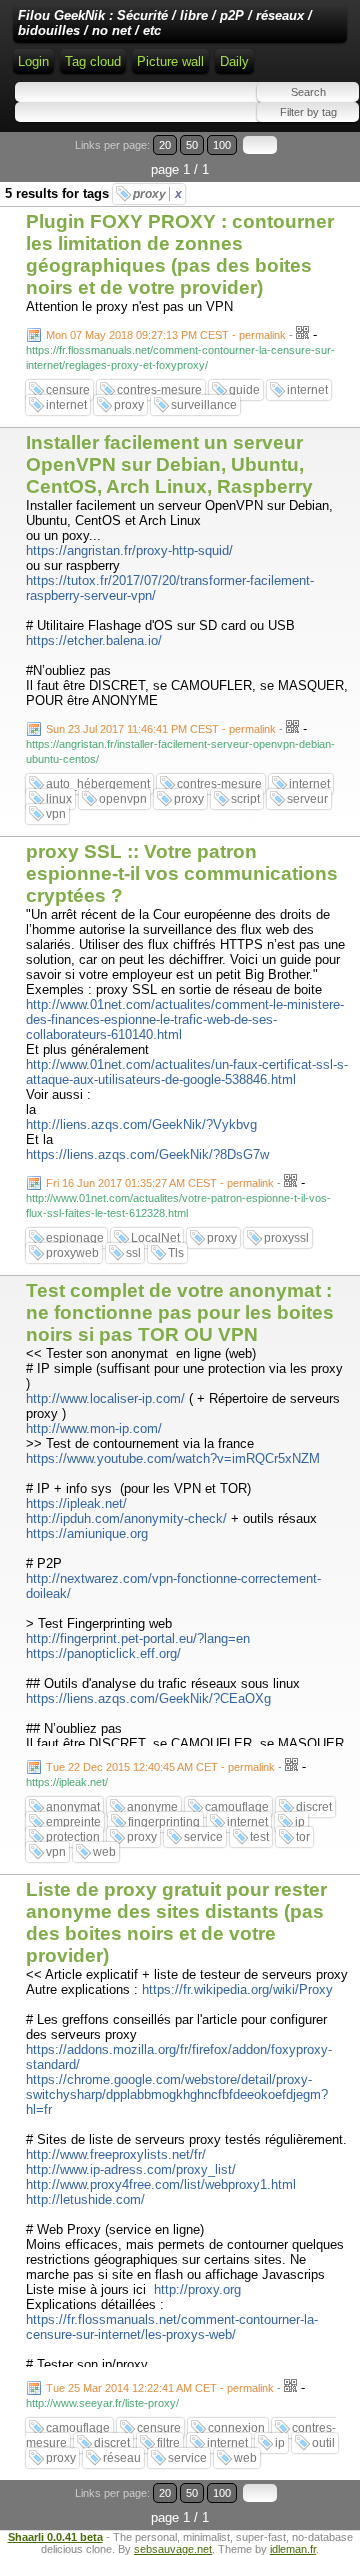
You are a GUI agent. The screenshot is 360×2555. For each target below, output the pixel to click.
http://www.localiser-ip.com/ (105, 1398)
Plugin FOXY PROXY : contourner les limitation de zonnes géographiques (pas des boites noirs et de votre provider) (180, 254)
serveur (307, 799)
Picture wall (170, 61)
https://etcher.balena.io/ (94, 640)
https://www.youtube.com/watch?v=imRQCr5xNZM (173, 1458)
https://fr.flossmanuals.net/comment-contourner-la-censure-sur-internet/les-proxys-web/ (172, 2327)
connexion (236, 2428)
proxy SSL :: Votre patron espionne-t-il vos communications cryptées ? (182, 873)
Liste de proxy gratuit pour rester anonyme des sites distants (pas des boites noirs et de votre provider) (176, 1922)
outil (323, 2443)
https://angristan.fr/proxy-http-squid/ (129, 550)
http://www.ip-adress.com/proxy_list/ (131, 2169)
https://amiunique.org (87, 1533)
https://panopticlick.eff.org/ (103, 1653)
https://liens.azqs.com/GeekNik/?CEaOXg (148, 1698)
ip (300, 1822)
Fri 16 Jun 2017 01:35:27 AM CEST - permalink (160, 1183)
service (203, 1837)
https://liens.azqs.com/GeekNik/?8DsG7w (147, 1154)
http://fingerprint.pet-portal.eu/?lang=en (138, 1638)
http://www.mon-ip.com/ (94, 1428)
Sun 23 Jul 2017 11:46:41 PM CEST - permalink (161, 729)
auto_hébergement (98, 784)
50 (192, 145)
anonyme (152, 1807)
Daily (234, 61)
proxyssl (286, 1238)
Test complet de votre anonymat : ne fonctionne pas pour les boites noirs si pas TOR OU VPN (180, 1312)
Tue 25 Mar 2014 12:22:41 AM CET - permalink (160, 2388)
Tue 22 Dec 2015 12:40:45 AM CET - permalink (160, 1767)
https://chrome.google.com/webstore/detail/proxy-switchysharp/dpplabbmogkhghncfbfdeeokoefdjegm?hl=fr (177, 2094)
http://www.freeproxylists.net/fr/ (116, 2154)
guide (244, 390)
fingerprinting (164, 1822)
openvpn (123, 799)
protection (73, 1837)
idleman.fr (293, 2549)
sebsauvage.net (173, 2549)
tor (303, 1837)
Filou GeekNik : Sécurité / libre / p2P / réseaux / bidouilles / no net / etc (165, 23)
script (245, 799)
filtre (168, 2443)
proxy (157, 194)
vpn (56, 814)
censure (68, 390)
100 (222, 145)
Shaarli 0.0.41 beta (55, 2537)
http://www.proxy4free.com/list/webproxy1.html (161, 2184)
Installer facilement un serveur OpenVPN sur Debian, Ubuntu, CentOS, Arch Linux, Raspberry (169, 464)
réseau (122, 2458)
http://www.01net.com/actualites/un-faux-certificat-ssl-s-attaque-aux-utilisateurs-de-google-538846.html (187, 1072)
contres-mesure (159, 390)
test (259, 1837)
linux (59, 799)
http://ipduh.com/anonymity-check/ (126, 1518)
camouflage (237, 1807)
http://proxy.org (197, 2289)
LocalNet (155, 1238)
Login (33, 61)
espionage (75, 1238)
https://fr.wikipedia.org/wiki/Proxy (237, 1989)
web (104, 1852)
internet (307, 390)
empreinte (73, 1822)
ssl (133, 1253)
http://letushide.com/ (85, 2199)
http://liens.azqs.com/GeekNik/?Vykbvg (141, 1124)
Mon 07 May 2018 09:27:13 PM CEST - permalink (166, 335)
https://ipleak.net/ (76, 1503)
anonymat (73, 1807)
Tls (176, 1253)
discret (314, 1807)
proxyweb (72, 1253)
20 (165, 145)
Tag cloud (93, 61)
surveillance (204, 405)
